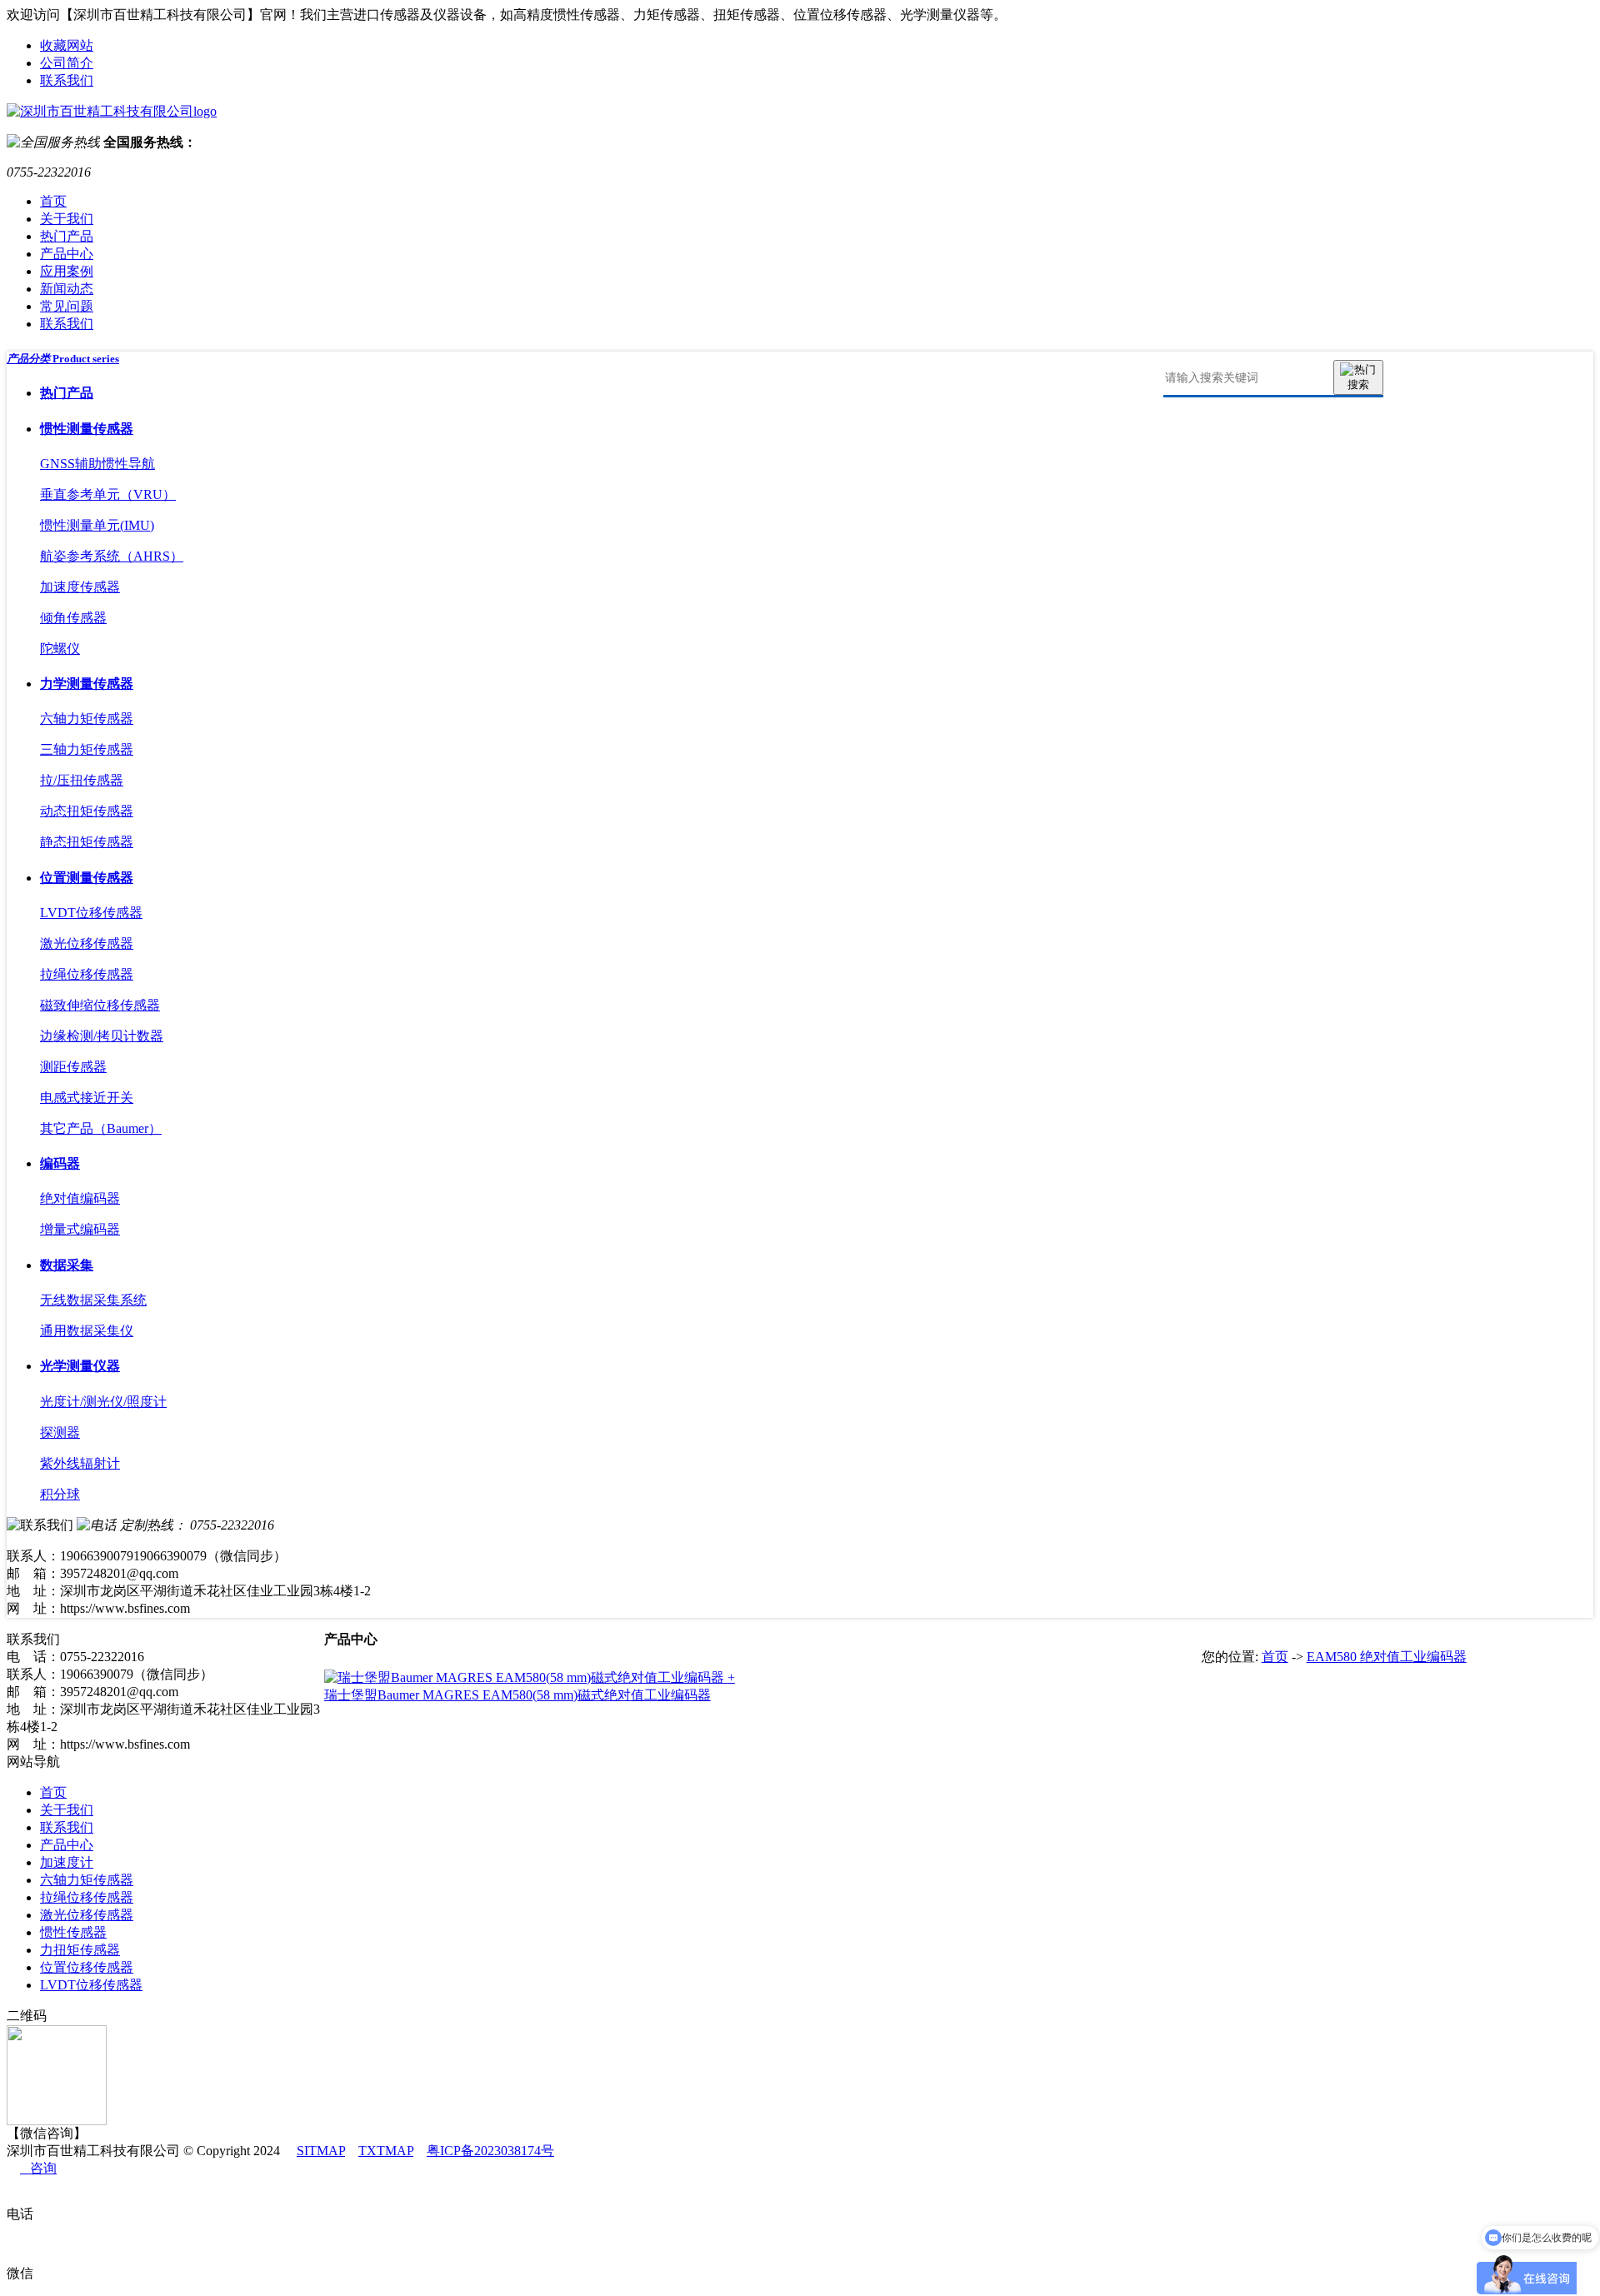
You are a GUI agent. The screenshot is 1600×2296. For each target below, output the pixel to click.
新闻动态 (67, 289)
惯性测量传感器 (87, 429)
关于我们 (67, 219)
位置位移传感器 (87, 1967)
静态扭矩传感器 (87, 842)
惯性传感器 (73, 1932)
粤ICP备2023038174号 (490, 2151)
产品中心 (67, 254)
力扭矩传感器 (80, 1950)
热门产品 (67, 236)
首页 (53, 201)
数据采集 (67, 1265)
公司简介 (67, 63)
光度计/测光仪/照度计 (103, 1402)
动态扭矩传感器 (87, 811)
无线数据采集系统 (93, 1300)
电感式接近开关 (87, 1098)
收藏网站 (67, 45)
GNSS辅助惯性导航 (97, 464)
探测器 (60, 1433)
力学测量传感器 (87, 684)
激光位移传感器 (87, 943)
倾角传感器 (73, 618)
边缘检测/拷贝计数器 (102, 1036)
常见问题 (67, 306)
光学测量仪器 (80, 1366)
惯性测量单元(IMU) (97, 525)
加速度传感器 (80, 587)
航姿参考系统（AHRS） (112, 556)
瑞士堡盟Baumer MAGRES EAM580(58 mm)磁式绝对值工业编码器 (517, 1695)
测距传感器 (73, 1067)
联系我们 (67, 80)
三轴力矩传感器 (87, 749)
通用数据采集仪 (87, 1331)
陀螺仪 (60, 649)
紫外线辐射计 (80, 1463)
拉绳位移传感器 (87, 974)
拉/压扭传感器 (82, 780)
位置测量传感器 (87, 878)
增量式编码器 (80, 1229)
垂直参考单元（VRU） (108, 494)
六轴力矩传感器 (87, 719)
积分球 (60, 1494)
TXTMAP (386, 2151)
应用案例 (67, 271)
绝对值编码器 (80, 1198)
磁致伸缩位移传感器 (100, 1005)
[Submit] (1358, 377)
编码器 (60, 1163)
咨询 (38, 2168)
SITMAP (321, 2151)
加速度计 (67, 1862)
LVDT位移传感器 (91, 913)
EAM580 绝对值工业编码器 (1387, 1657)
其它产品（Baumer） (101, 1128)
